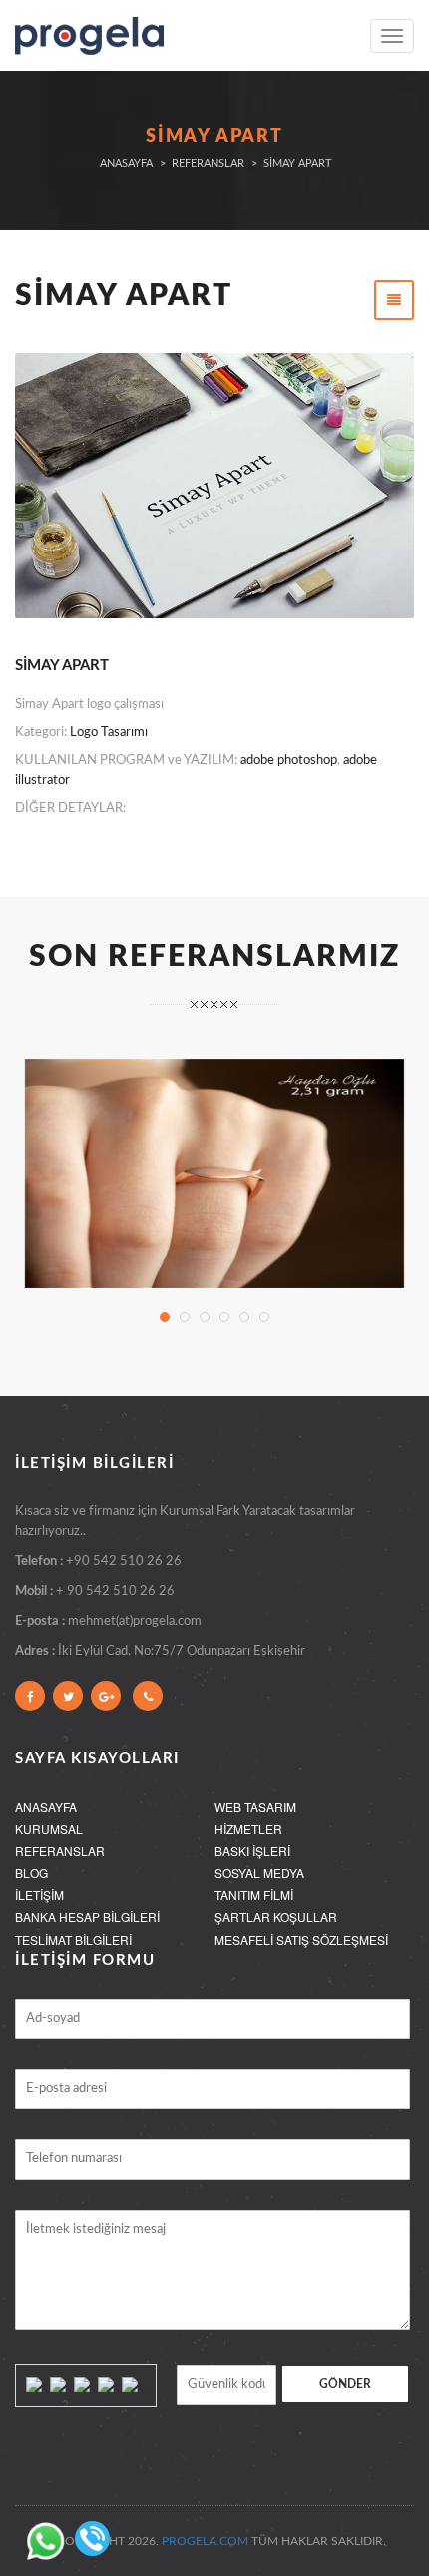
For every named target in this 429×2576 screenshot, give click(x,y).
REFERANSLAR (60, 1850)
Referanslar (208, 163)
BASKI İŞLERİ (252, 1850)
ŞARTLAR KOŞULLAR (276, 1916)
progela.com (205, 2541)
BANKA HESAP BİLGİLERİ (87, 1916)
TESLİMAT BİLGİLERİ (73, 1939)
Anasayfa (126, 163)
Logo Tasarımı (109, 733)
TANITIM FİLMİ (254, 1894)
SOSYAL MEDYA (259, 1872)
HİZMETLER (248, 1829)
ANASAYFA (46, 1807)
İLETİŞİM (39, 1894)
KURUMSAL (49, 1829)
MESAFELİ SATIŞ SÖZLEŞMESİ (301, 1939)
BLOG (31, 1872)
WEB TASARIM (255, 1807)
